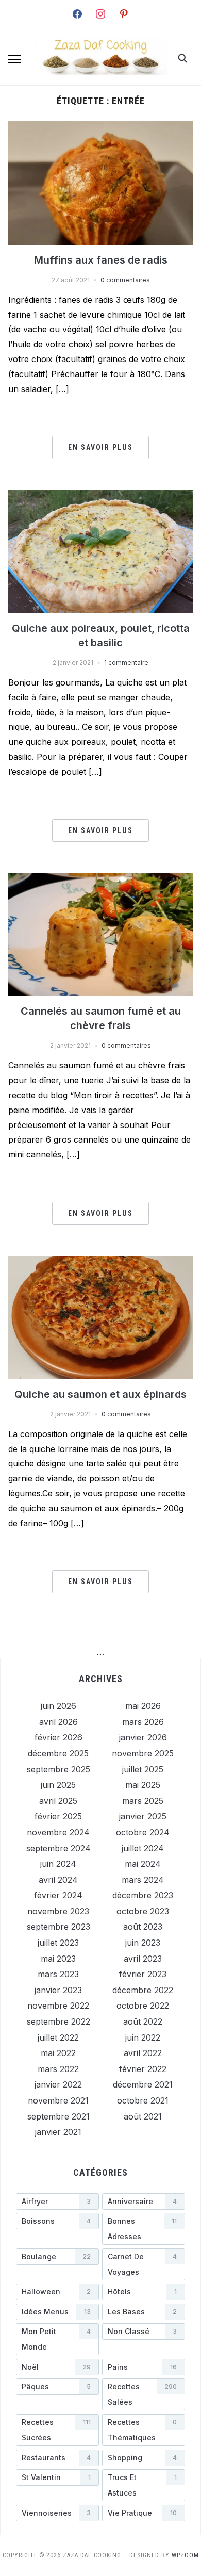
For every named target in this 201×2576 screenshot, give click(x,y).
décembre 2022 (143, 1990)
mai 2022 (58, 2053)
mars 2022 (58, 2069)
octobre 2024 (143, 1832)
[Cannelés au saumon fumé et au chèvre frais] (101, 879)
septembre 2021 (58, 2116)
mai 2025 (143, 1785)
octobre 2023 (143, 1911)
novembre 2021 (58, 2100)
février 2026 (58, 1737)
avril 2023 (143, 1959)
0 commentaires (125, 280)
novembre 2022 (58, 2006)
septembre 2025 (58, 1769)
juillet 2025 (143, 1769)
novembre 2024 (58, 1832)
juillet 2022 (58, 2037)
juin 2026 (58, 1706)
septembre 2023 (58, 1927)
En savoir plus (100, 447)
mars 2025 (143, 1801)
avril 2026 (58, 1722)
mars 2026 (143, 1722)
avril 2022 (143, 2053)
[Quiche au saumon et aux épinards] (101, 1262)
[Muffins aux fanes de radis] (101, 127)
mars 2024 (143, 1880)
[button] (14, 59)
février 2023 (143, 1974)
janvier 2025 (143, 1816)
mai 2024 (143, 1864)
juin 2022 (143, 2037)
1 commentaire (126, 663)
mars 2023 (58, 1974)
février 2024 (58, 1895)
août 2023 (143, 1927)
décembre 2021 (143, 2084)
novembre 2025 (143, 1753)
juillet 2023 (58, 1943)
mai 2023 (58, 1959)
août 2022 (143, 2021)
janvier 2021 (58, 2132)
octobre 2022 (143, 2006)
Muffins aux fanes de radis (101, 260)
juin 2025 (58, 1785)
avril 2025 (58, 1801)
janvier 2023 (58, 1990)
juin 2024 (58, 1864)
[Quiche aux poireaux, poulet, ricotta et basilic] (101, 496)
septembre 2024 (58, 1848)
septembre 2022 (58, 2021)
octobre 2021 (143, 2100)
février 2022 (143, 2069)
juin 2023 (143, 1943)
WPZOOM (185, 2555)
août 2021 (143, 2116)
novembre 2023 (58, 1911)
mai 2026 (143, 1706)
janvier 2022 (58, 2084)
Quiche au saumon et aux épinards (100, 1394)
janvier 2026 (143, 1737)
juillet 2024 (143, 1848)
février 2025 (58, 1816)
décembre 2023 (143, 1895)
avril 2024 (58, 1880)
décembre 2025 (58, 1753)
